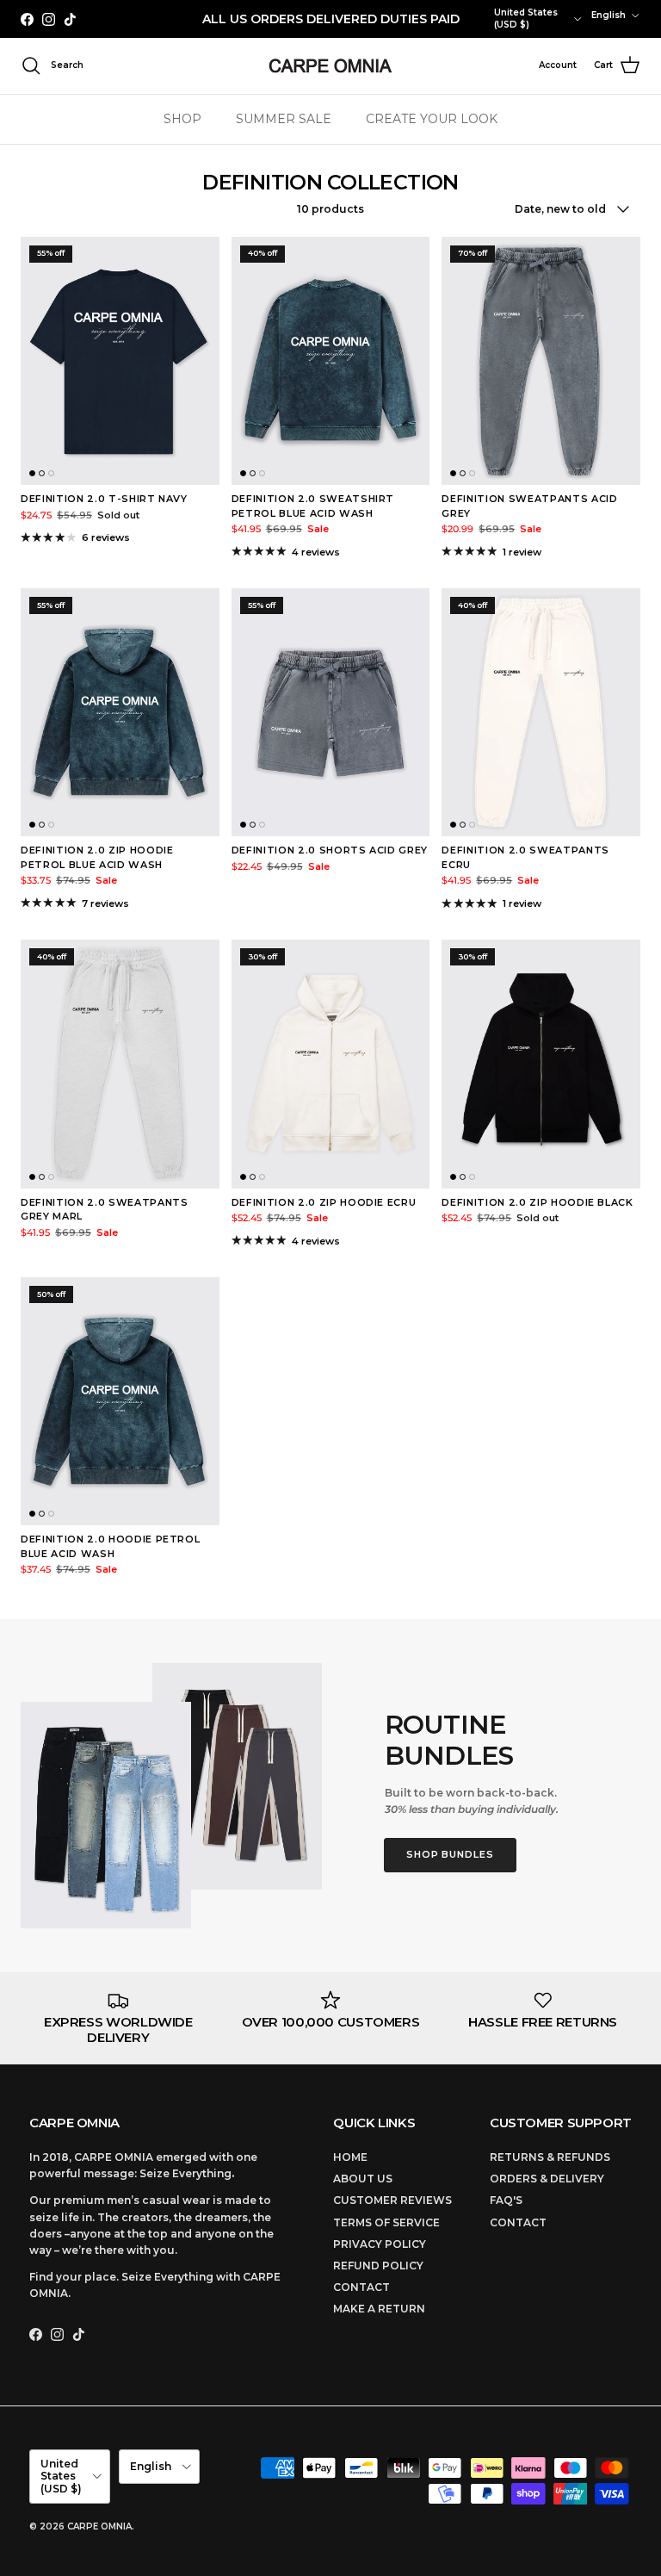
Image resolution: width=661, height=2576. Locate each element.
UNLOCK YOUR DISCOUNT (488, 1383)
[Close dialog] (624, 1131)
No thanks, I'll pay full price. (488, 1428)
